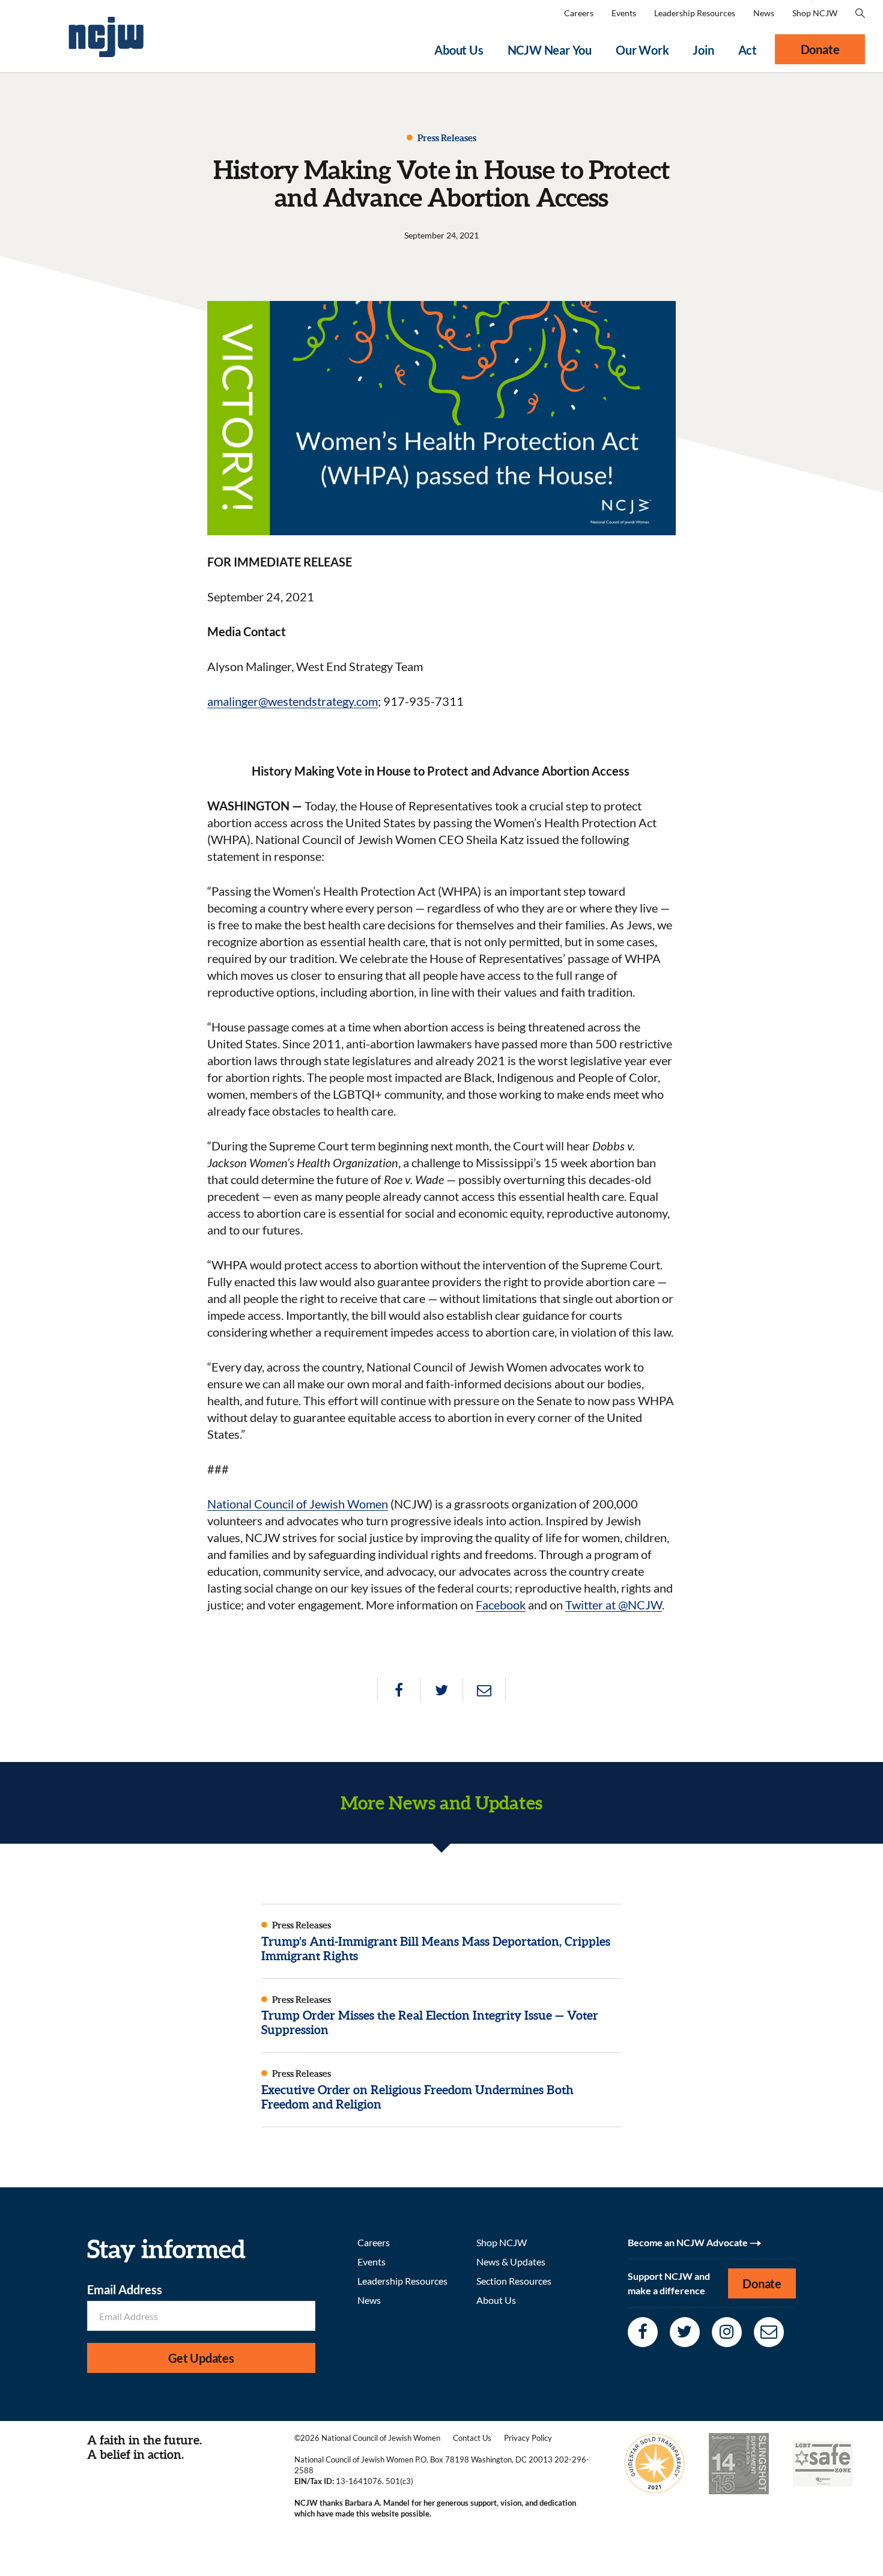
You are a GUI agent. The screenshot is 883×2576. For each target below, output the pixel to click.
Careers (579, 13)
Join (703, 50)
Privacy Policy (528, 2438)
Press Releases (446, 138)
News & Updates (511, 2262)
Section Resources (514, 2281)
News (764, 13)
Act (748, 50)
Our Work (642, 50)
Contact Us (472, 2438)
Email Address (125, 2289)
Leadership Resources (695, 13)
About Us (459, 50)
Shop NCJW (815, 13)
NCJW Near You (550, 50)
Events (624, 13)
